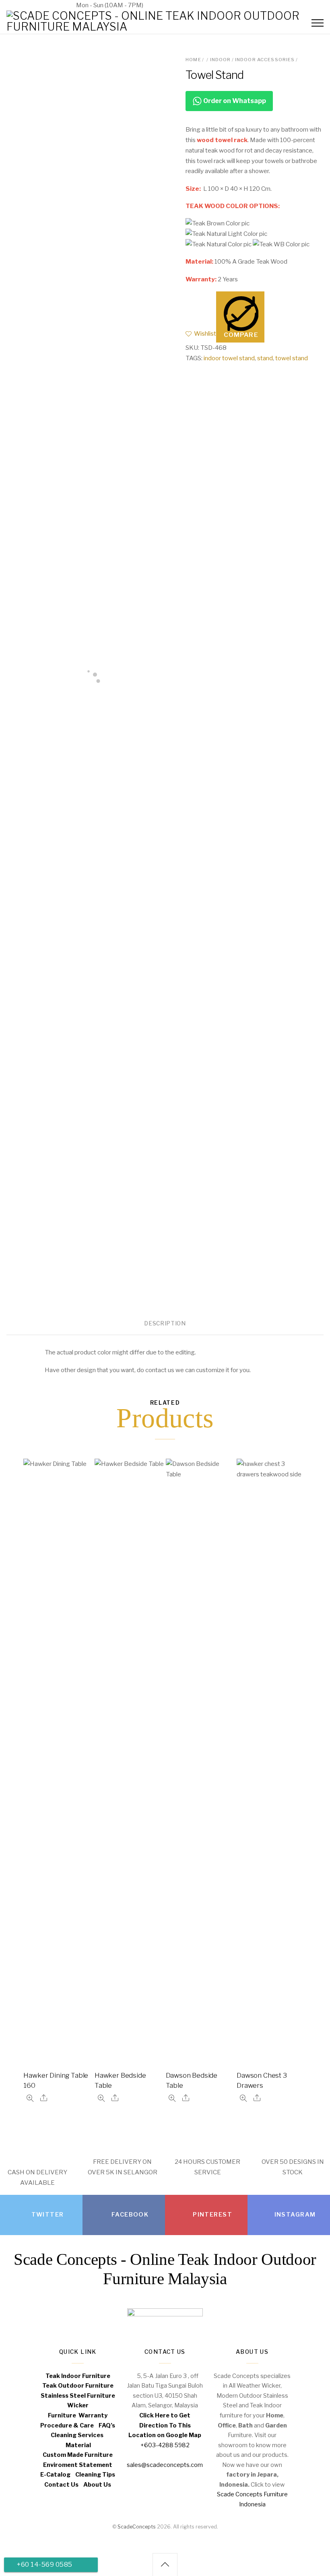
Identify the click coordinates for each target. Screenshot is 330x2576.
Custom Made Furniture (78, 2455)
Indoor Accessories (265, 60)
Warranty (93, 2415)
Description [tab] (165, 1323)
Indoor (221, 60)
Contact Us (61, 2485)
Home (193, 60)
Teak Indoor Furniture (78, 2376)
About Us (97, 2485)
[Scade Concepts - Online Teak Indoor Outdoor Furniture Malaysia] (165, 27)
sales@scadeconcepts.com (195, 5)
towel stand (292, 358)
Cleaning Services (77, 2435)
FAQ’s (107, 2425)
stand (265, 358)
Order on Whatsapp (234, 101)
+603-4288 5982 (37, 5)
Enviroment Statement (78, 2465)
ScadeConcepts (137, 2527)
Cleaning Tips (95, 2475)
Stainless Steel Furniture (78, 2396)
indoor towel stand (229, 358)
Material (78, 2445)
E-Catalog (55, 2475)
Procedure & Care (67, 2425)
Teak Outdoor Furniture (78, 2386)
